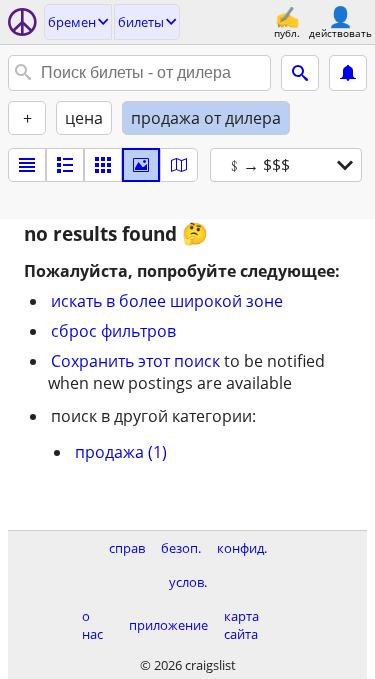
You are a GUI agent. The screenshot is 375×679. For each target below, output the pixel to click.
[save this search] (348, 73)
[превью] (65, 165)
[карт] (179, 165)
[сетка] (103, 165)
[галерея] (141, 165)
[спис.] (27, 165)
